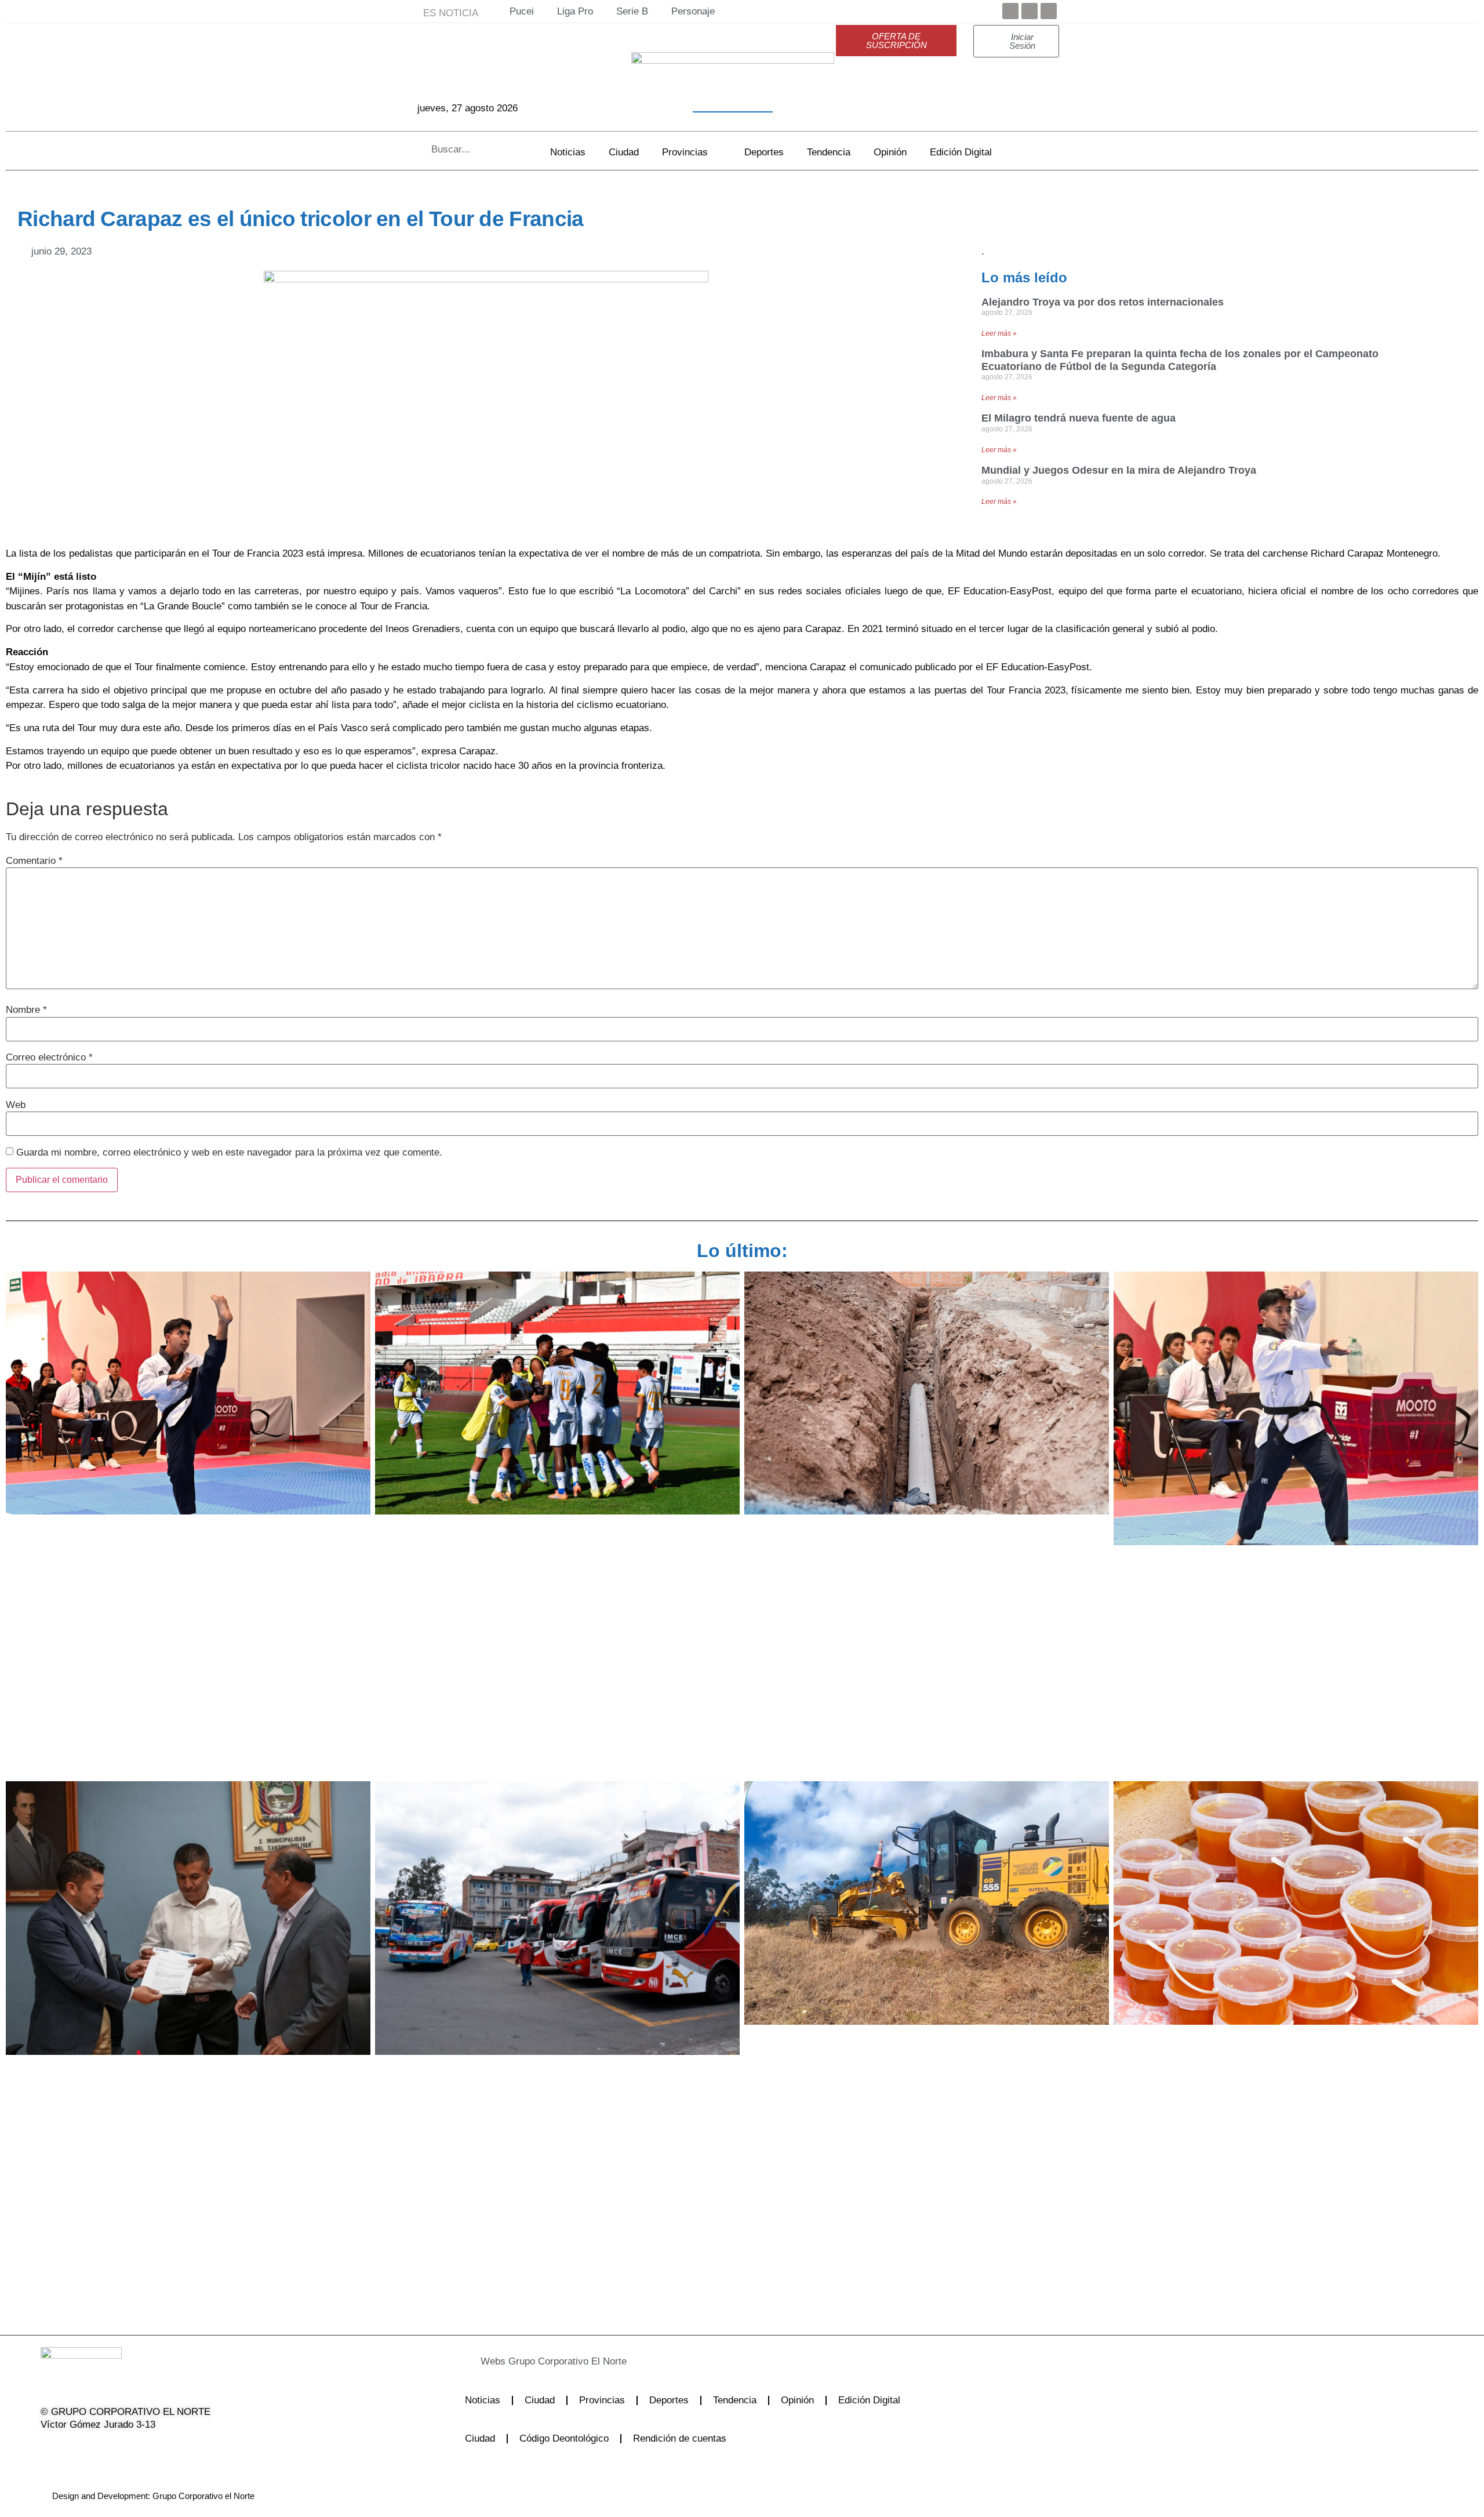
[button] (698, 2361)
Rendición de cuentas (680, 2438)
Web (16, 1105)
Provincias (685, 152)
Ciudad (624, 152)
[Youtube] (1049, 11)
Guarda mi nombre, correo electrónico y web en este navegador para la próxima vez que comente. (229, 1152)
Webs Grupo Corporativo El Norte (554, 2361)
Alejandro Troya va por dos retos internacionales (1103, 302)
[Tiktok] (137, 2449)
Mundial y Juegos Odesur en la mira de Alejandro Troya (1119, 470)
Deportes (764, 152)
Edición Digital (961, 152)
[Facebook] (1010, 11)
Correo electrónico (49, 1057)
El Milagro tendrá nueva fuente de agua (1079, 418)
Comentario (34, 861)
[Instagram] (107, 2449)
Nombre (26, 1010)
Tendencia (829, 152)
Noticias (568, 152)
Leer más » (999, 333)
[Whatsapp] (166, 2449)
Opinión (890, 152)
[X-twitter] (78, 2449)
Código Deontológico (564, 2438)
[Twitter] (1030, 11)
